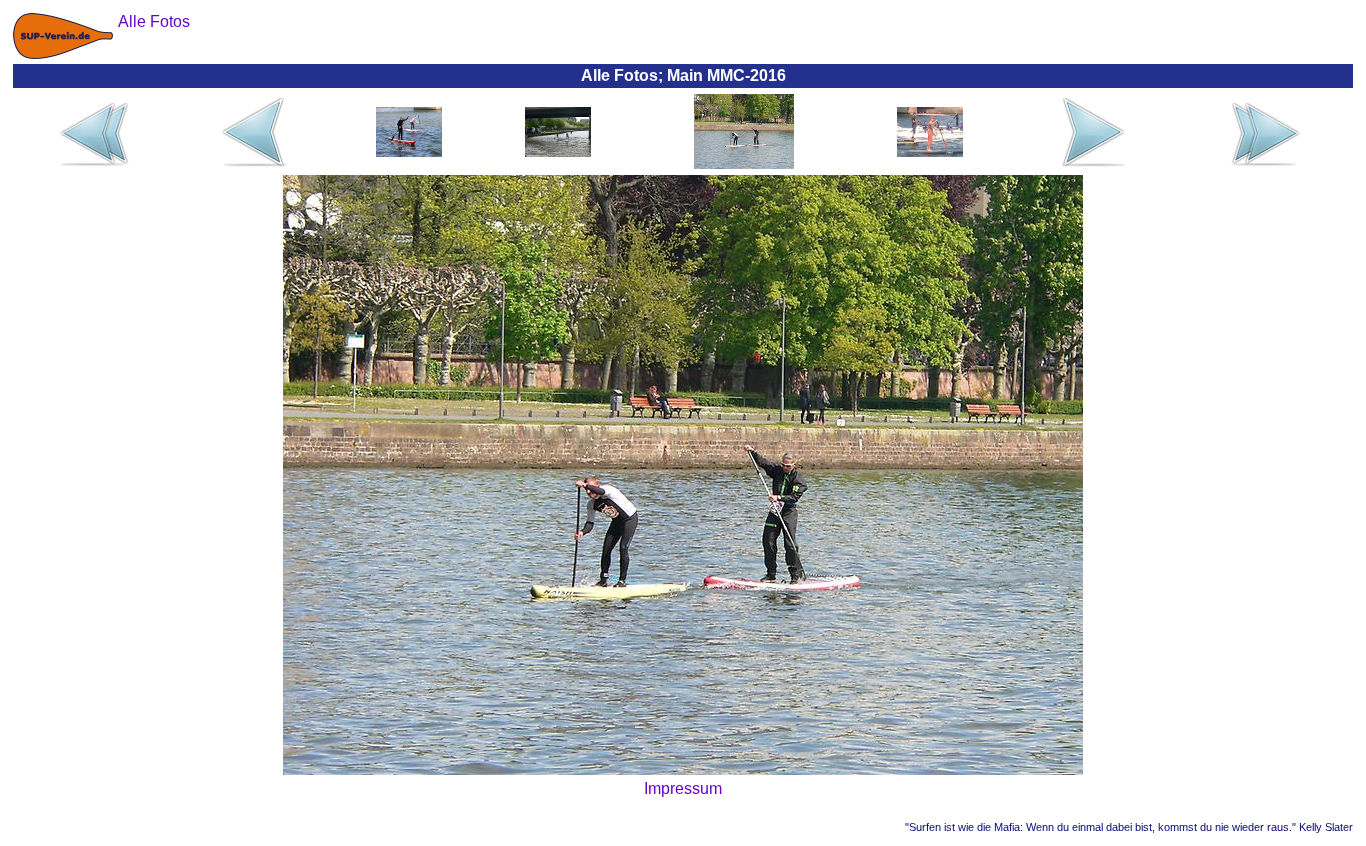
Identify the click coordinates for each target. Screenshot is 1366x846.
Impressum (683, 788)
